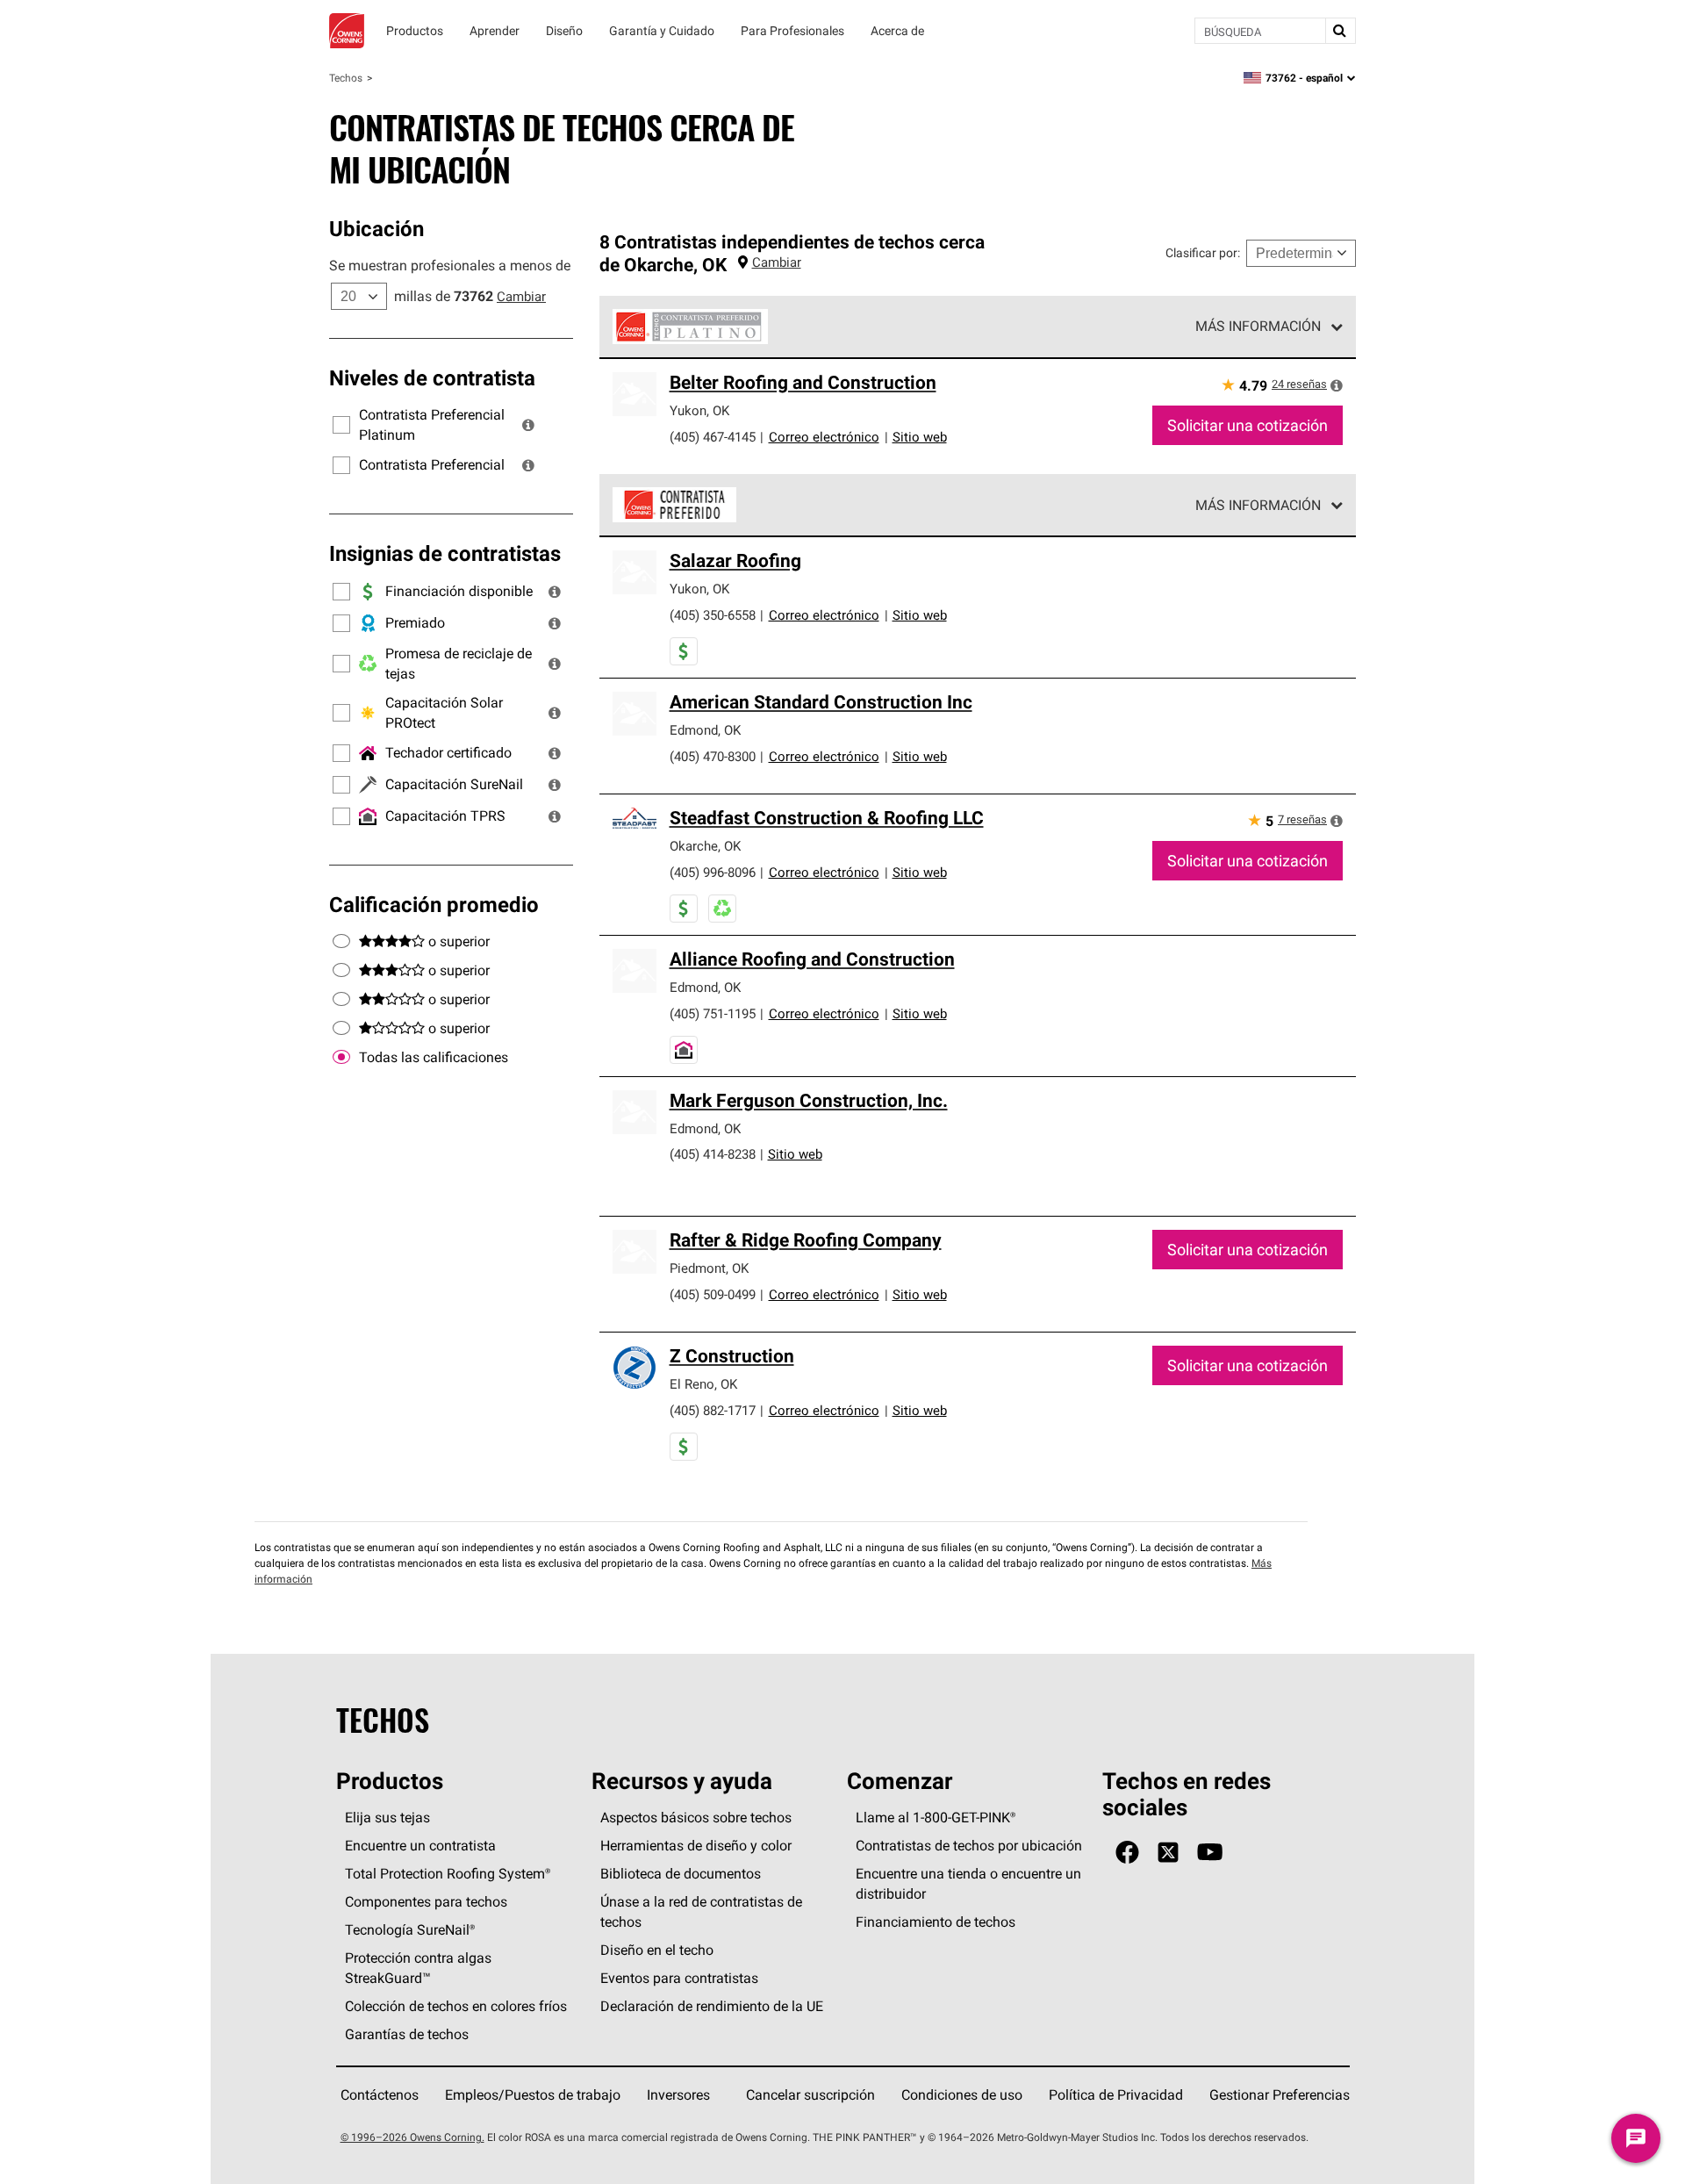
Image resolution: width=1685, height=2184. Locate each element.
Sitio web (920, 437)
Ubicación (376, 228)
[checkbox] (341, 1058)
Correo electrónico (824, 437)
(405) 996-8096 (713, 872)
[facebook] (1127, 1853)
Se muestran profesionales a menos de (450, 265)
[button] (528, 425)
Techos (346, 78)
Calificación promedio (434, 904)
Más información (1258, 326)
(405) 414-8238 (713, 1154)
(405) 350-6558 (713, 615)
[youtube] (1210, 1853)
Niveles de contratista (432, 377)
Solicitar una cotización (1248, 425)
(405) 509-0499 (713, 1294)
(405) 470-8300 (713, 756)
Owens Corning (347, 31)
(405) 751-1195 (713, 1013)
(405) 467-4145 (713, 437)
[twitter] (1168, 1853)
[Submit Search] (1340, 31)
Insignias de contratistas (445, 553)
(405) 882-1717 (713, 1410)
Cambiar (521, 296)
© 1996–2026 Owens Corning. (412, 2137)
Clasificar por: (1203, 253)
